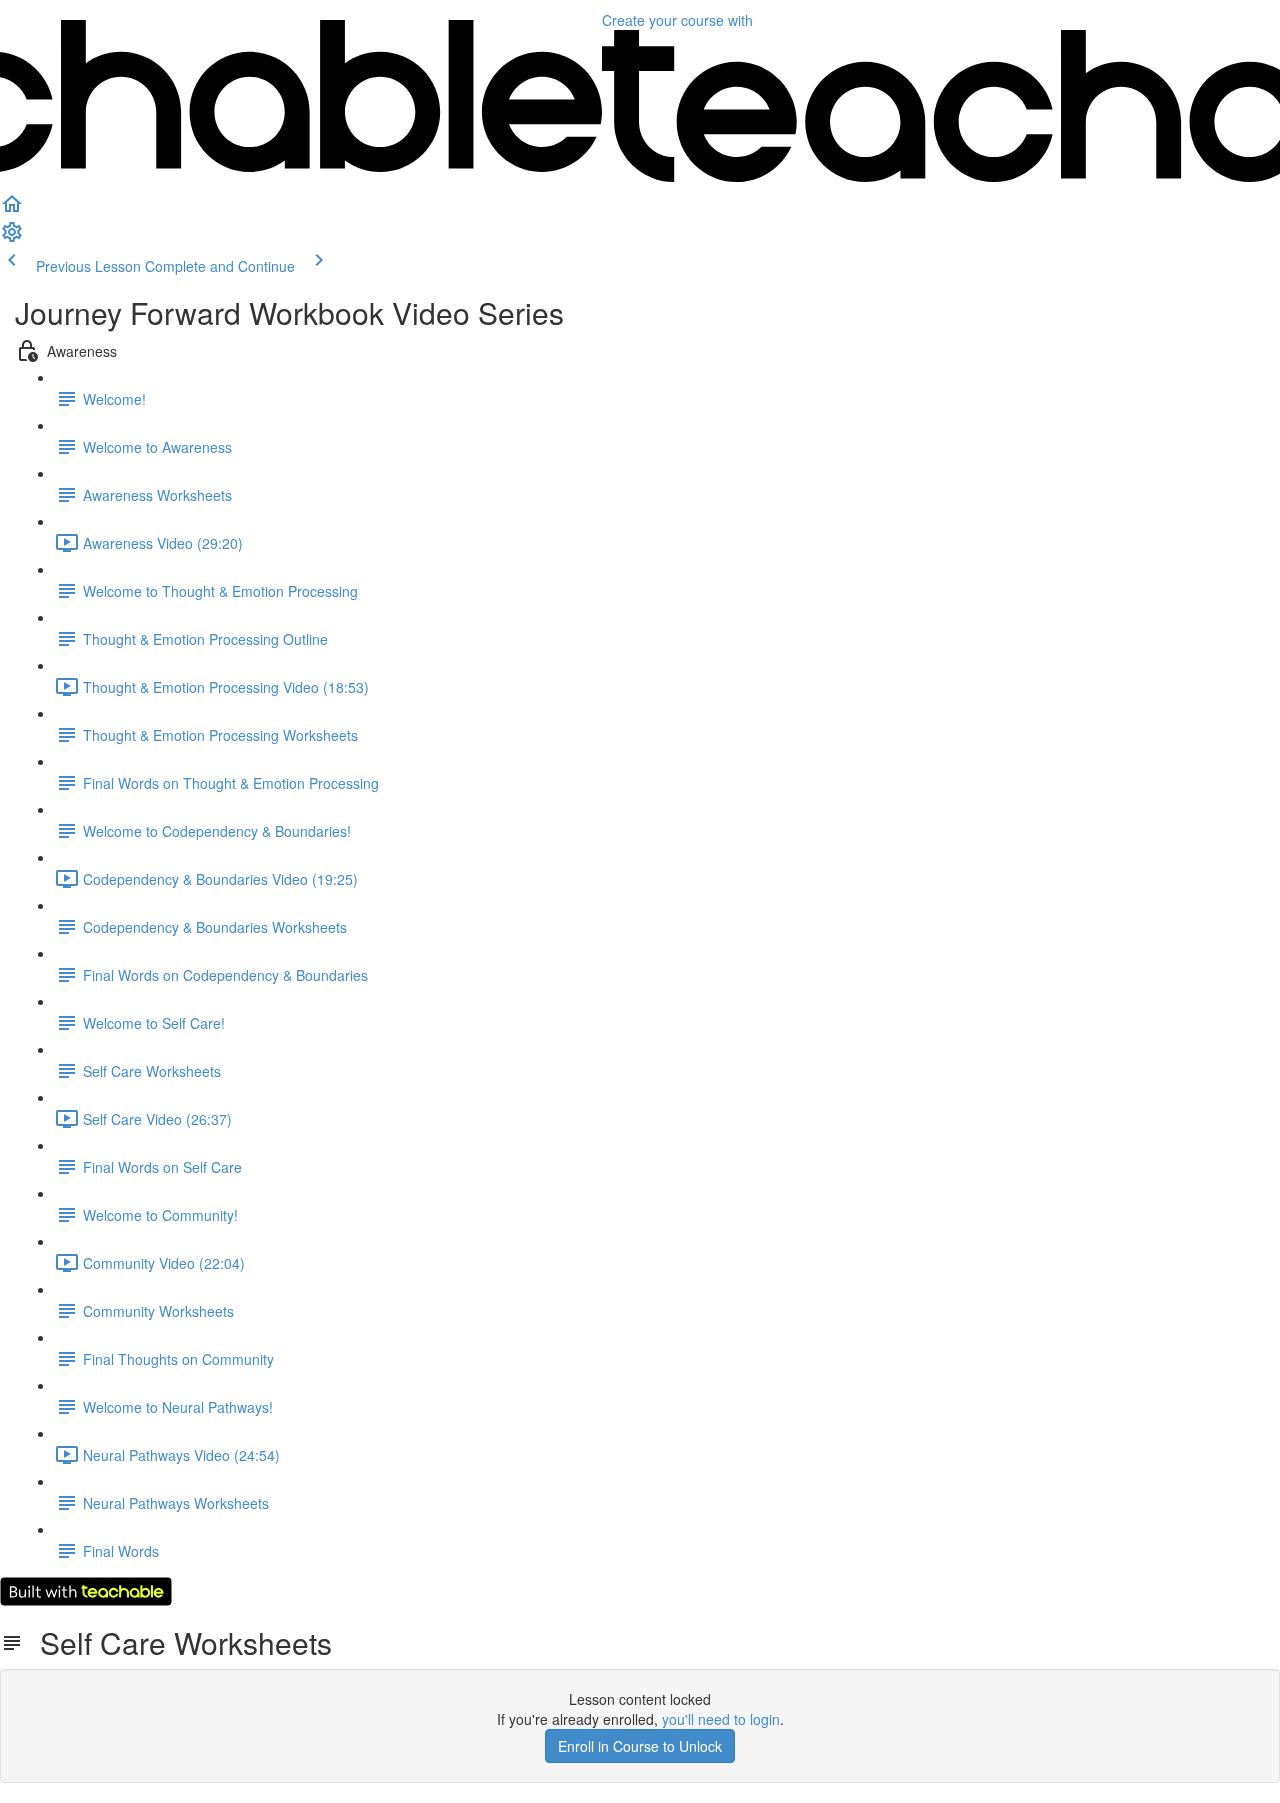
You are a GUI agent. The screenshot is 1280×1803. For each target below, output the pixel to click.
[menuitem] (12, 238)
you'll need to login (721, 1719)
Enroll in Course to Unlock (640, 1746)
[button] (12, 210)
